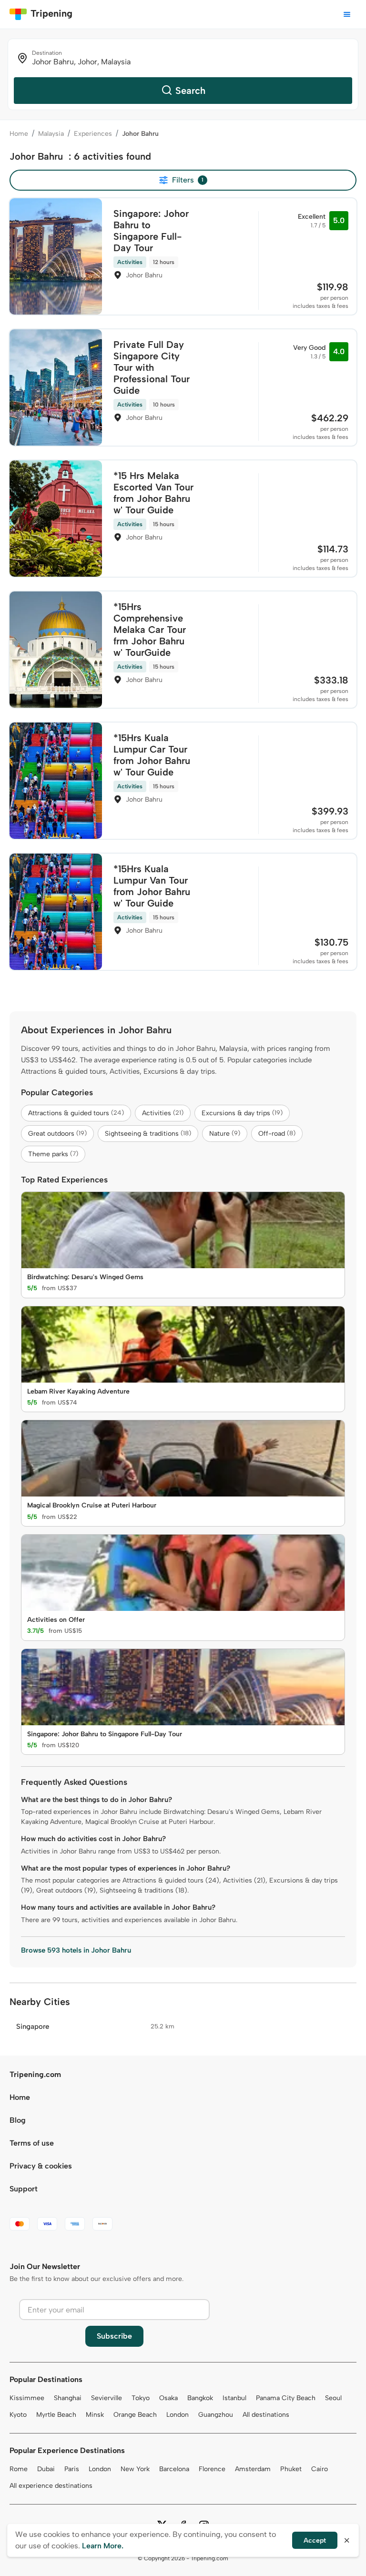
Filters (188, 180)
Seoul (333, 2398)
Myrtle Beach (56, 2415)
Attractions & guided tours (76, 1113)
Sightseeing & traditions (148, 1134)
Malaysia (51, 134)
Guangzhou (216, 2415)
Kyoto (18, 2415)
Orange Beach (135, 2415)
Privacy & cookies (41, 2166)
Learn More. (103, 2546)
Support (24, 2189)
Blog (18, 2120)
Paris (72, 2469)
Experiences (93, 134)
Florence (212, 2469)
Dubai (46, 2469)
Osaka (168, 2398)
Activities (163, 1113)
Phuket (291, 2469)
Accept (315, 2540)
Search (190, 91)
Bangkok (200, 2398)
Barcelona (174, 2469)
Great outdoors (57, 1134)
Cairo (320, 2469)
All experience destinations (51, 2486)
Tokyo (141, 2398)
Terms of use (32, 2143)
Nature (225, 1134)
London (178, 2415)
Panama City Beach (286, 2398)
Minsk (95, 2415)
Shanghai (68, 2398)
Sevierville (107, 2398)
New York (135, 2469)
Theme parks (53, 1154)
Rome (19, 2469)
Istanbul (234, 2398)
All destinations (266, 2415)
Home (19, 134)
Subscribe (114, 2336)
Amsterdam (253, 2469)
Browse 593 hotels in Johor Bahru (76, 1950)
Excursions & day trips (242, 1113)
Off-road (277, 1134)
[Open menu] (347, 14)
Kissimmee (27, 2398)
